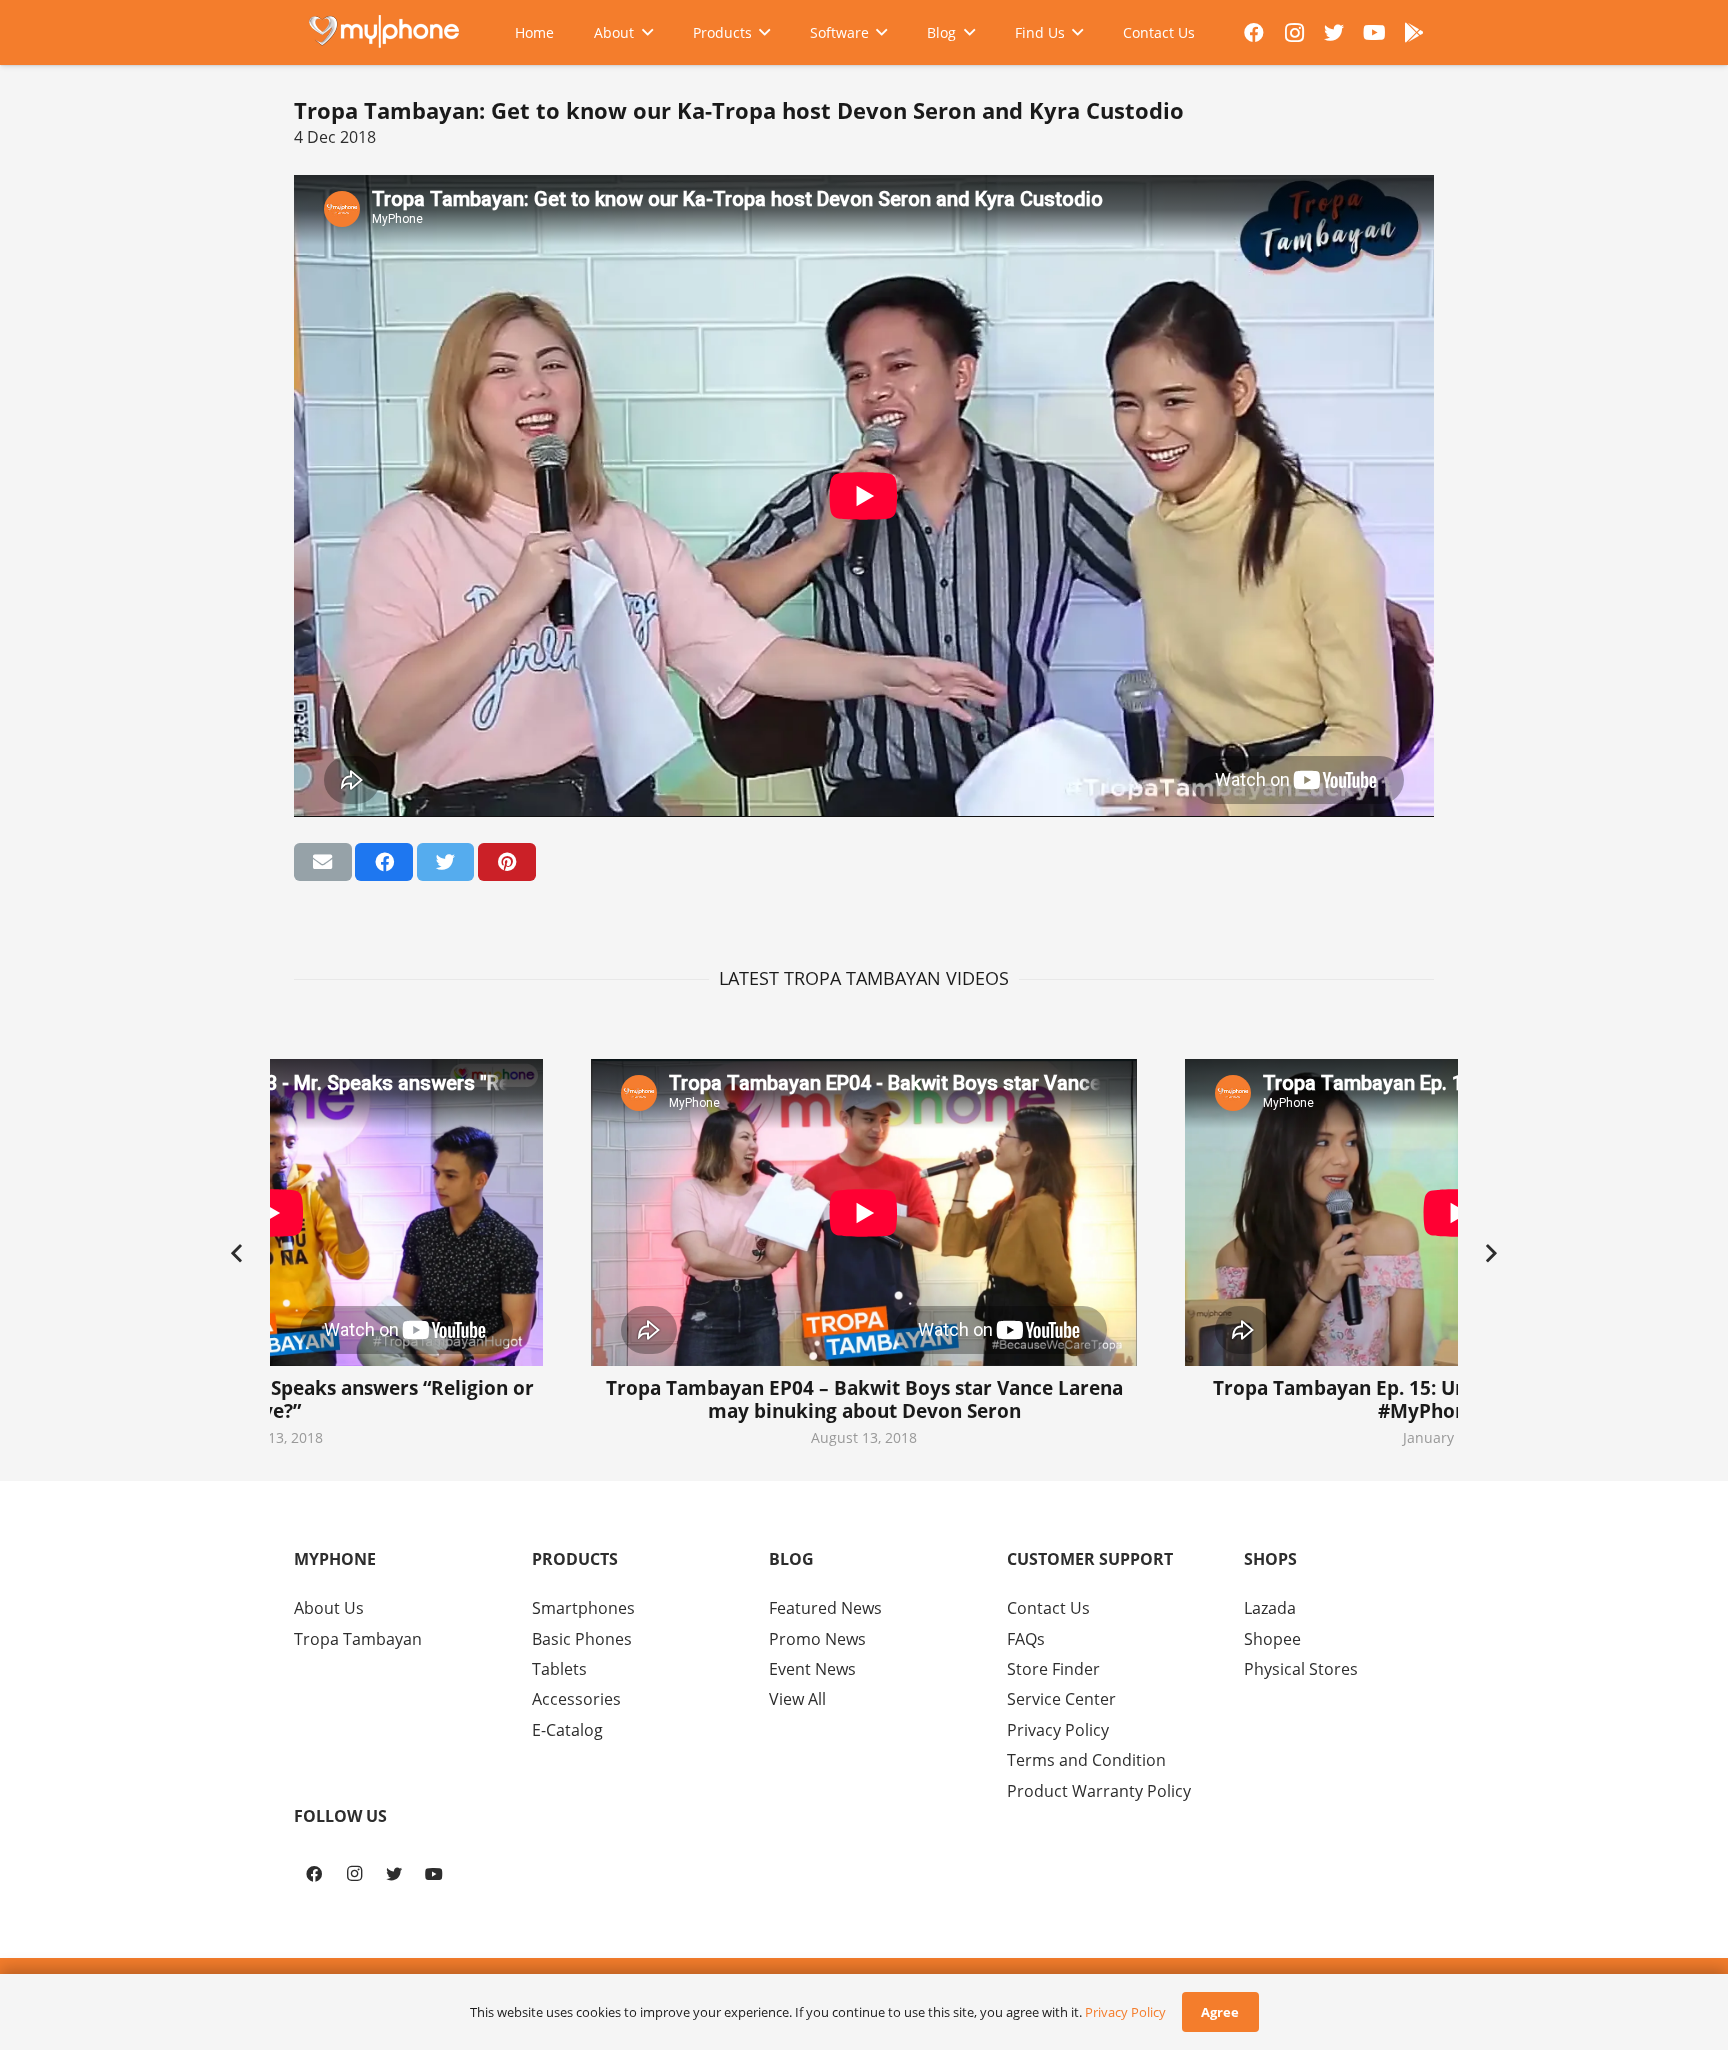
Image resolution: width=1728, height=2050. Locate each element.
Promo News (817, 1639)
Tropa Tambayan (358, 1639)
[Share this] (384, 862)
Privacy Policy (1058, 1730)
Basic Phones (582, 1639)
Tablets (559, 1669)
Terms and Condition (1086, 1760)
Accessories (576, 1699)
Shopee (1272, 1639)
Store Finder (1053, 1669)
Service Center (1061, 1699)
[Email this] (323, 862)
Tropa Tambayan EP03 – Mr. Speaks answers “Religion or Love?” (270, 1399)
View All (797, 1699)
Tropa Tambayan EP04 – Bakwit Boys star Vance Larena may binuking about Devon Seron (864, 1399)
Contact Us (1048, 1608)
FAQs (1026, 1639)
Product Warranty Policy (1099, 1791)
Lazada (1270, 1608)
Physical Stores (1301, 1669)
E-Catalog (567, 1730)
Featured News (825, 1608)
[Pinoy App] (1414, 33)
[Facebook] (1254, 33)
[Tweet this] (446, 862)
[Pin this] (507, 862)
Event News (812, 1669)
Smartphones (583, 1608)
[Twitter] (1334, 33)
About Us (329, 1608)
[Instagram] (1294, 33)
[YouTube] (1374, 33)
